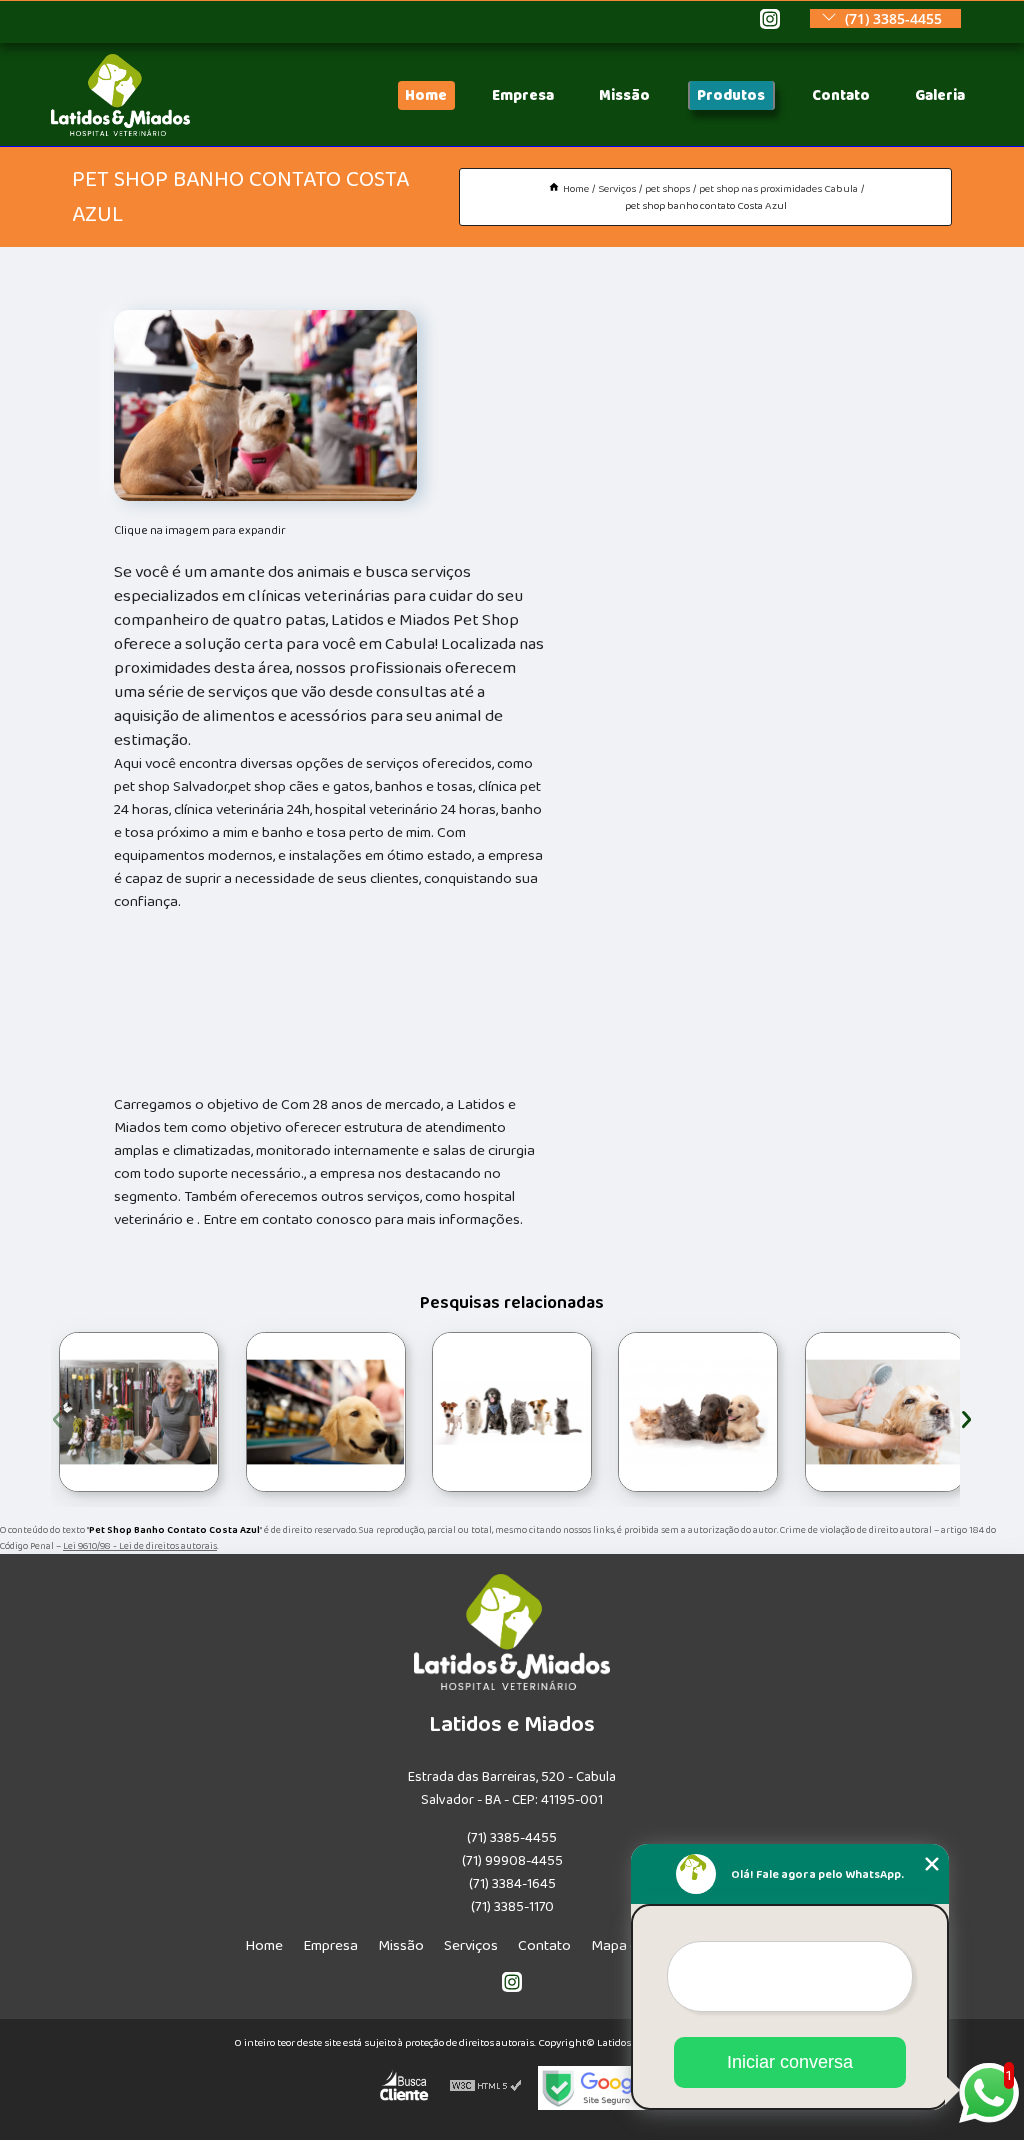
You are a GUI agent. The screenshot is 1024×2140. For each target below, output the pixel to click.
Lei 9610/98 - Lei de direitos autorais (140, 1546)
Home (426, 95)
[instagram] (770, 20)
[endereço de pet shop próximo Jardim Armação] (512, 1412)
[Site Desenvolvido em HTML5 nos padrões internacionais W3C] (486, 2088)
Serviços (471, 1945)
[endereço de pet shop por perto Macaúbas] (326, 1412)
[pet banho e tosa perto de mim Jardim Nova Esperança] (885, 1412)
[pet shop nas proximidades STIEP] (698, 1412)
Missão (624, 95)
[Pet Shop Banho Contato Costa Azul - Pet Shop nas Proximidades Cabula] (265, 405)
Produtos (731, 95)
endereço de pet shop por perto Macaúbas (231, 1411)
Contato (841, 95)
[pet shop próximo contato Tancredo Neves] (139, 1412)
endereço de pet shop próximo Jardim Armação (431, 1411)
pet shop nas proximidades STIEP (613, 1412)
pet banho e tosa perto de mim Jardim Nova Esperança (802, 1411)
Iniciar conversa (790, 2062)
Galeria (940, 95)
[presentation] (57, 1416)
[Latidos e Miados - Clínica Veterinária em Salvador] (120, 131)
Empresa (523, 95)
